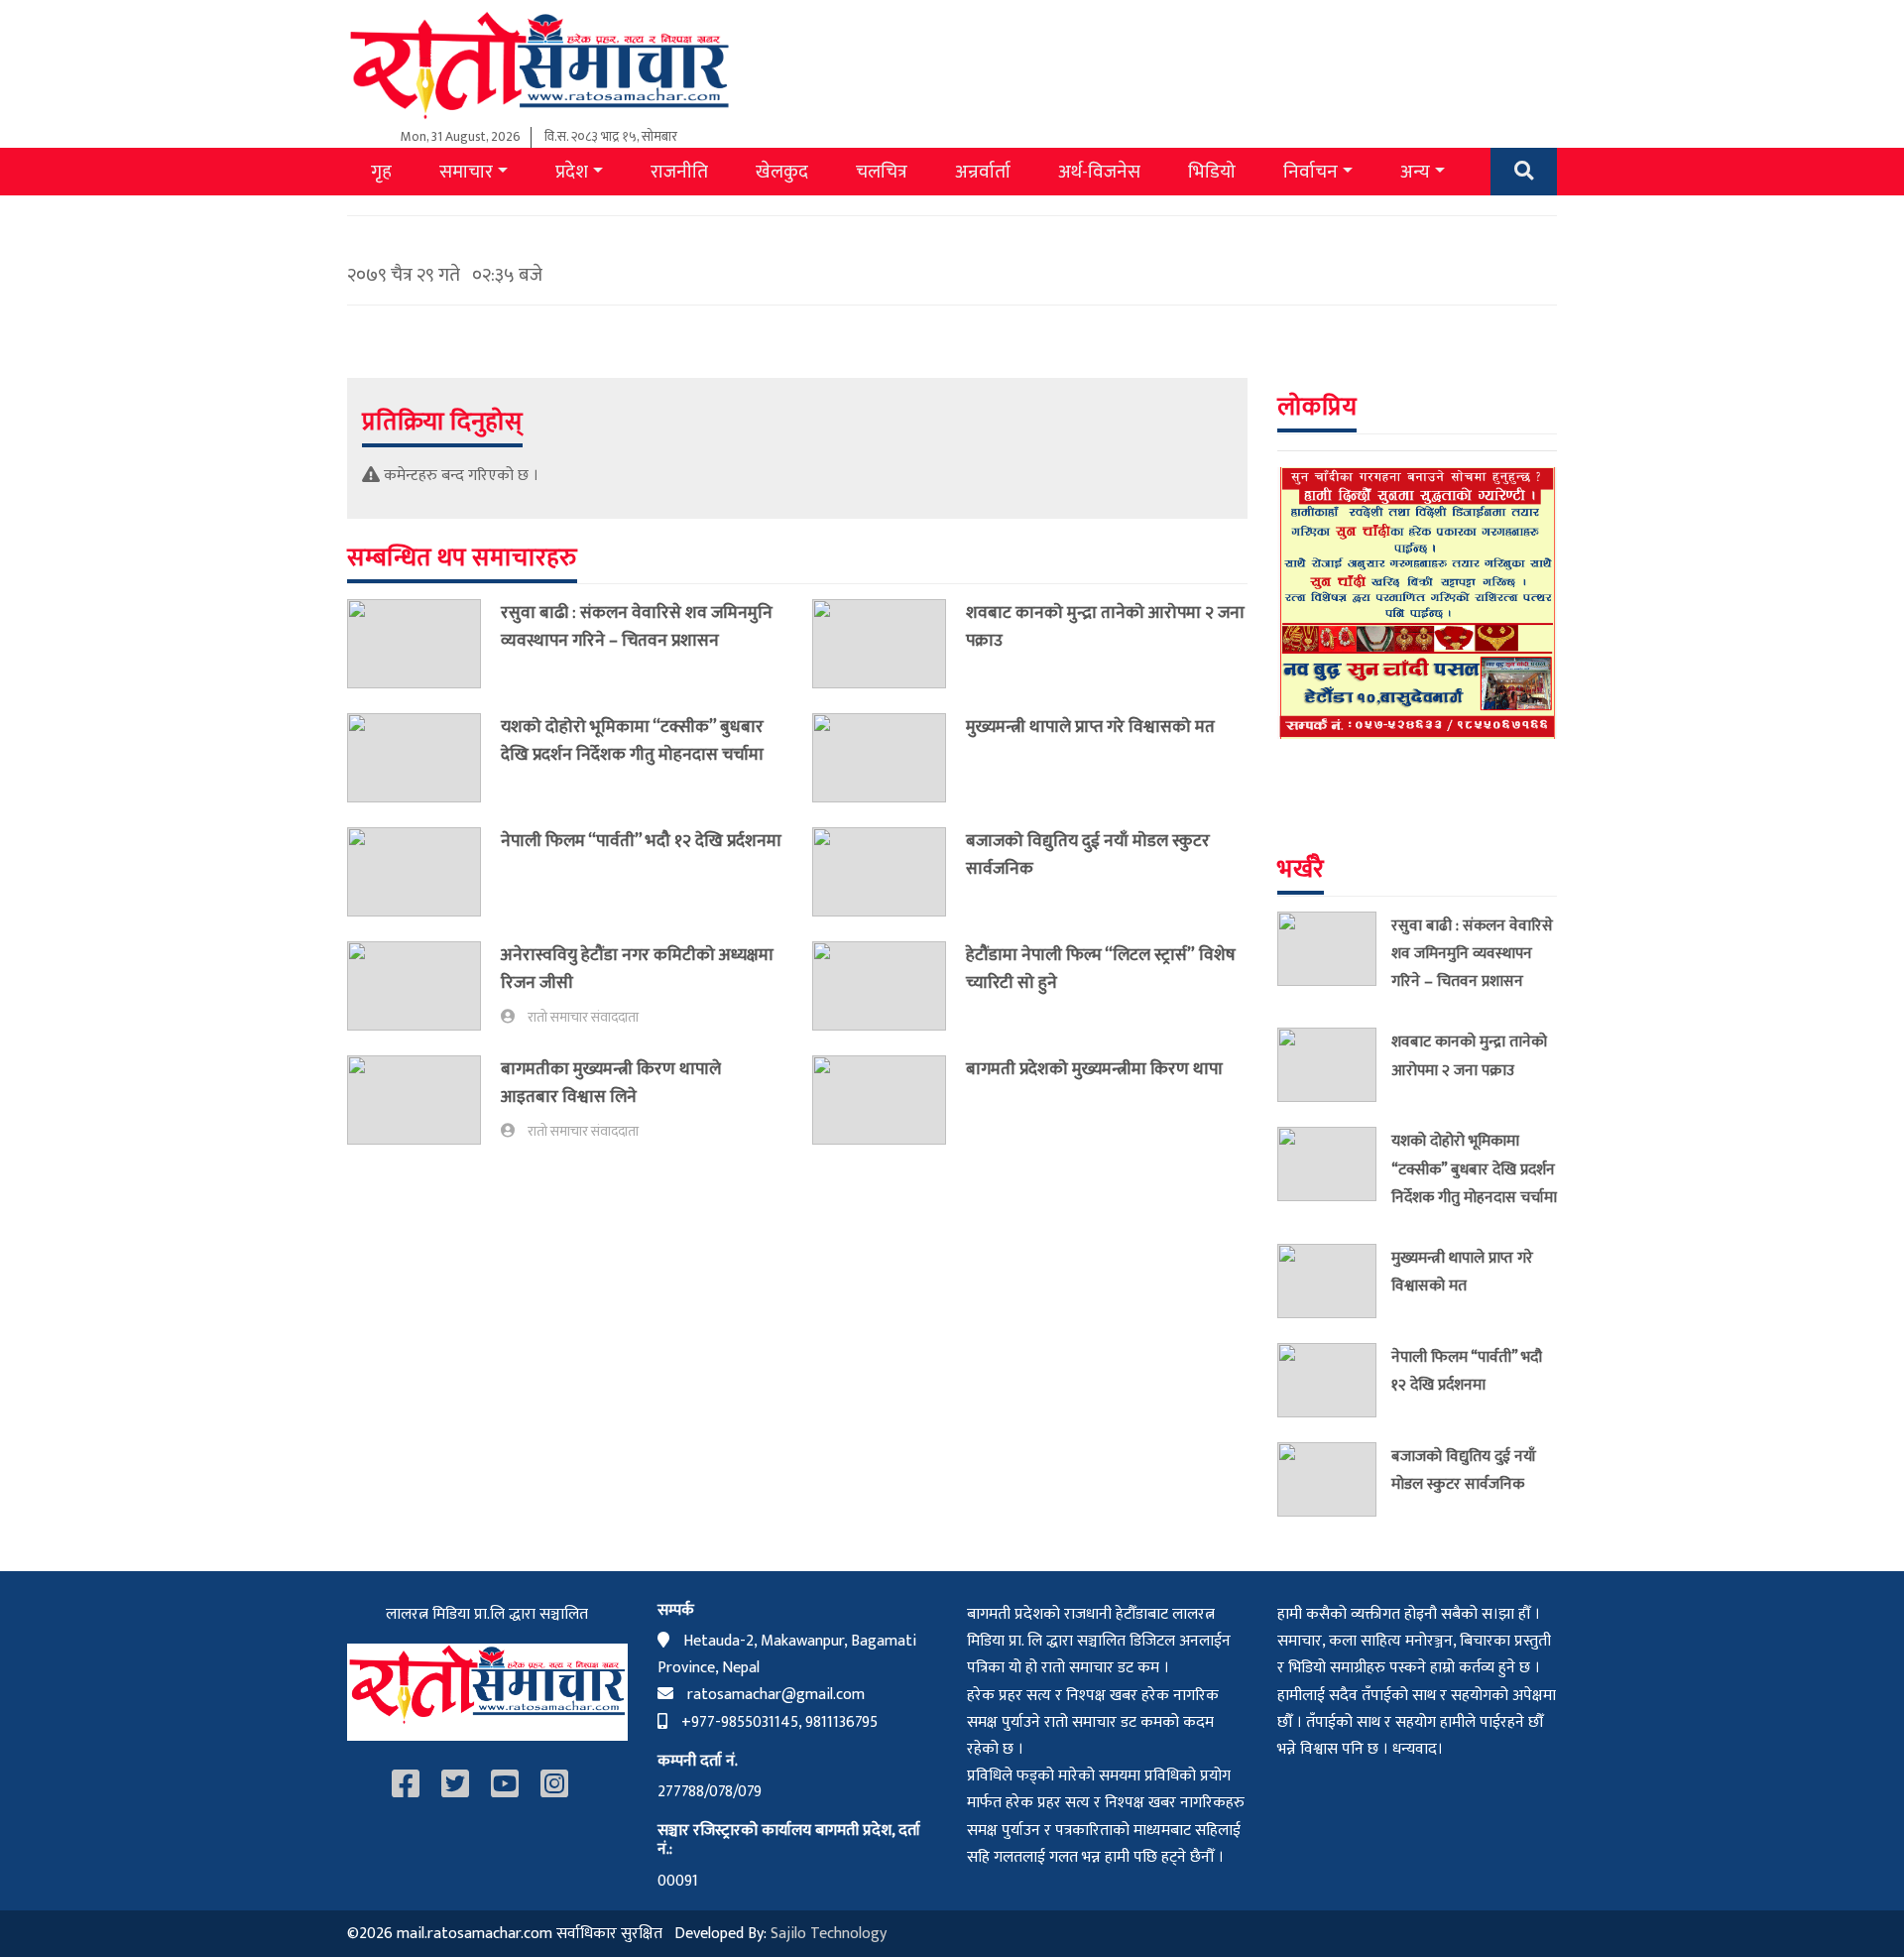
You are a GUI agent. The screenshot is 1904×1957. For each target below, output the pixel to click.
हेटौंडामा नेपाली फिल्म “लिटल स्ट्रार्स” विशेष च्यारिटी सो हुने (1101, 969)
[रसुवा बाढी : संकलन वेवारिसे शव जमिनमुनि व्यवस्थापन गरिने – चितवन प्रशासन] (424, 644)
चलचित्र (882, 172)
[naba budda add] (1418, 603)
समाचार (466, 172)
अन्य (1415, 172)
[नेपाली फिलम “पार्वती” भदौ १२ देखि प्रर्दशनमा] (424, 872)
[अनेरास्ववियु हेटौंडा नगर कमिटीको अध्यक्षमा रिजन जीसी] (424, 986)
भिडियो (1212, 172)
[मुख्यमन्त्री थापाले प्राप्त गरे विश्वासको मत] (889, 758)
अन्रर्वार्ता (983, 172)
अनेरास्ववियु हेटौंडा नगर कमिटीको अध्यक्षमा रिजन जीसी (637, 969)
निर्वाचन (1310, 172)
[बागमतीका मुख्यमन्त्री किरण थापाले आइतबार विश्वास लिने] (424, 1100)
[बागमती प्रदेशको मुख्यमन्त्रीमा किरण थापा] (889, 1100)
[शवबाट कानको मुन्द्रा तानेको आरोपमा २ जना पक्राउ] (889, 644)
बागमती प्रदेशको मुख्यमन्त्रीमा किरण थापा (1096, 1069)
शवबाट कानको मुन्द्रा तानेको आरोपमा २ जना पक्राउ (1105, 626)
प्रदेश (572, 172)
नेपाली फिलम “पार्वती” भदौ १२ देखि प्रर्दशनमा (641, 841)
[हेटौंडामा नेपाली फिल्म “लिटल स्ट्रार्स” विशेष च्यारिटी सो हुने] (889, 986)
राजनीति (679, 172)
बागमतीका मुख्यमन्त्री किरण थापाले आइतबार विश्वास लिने (611, 1083)
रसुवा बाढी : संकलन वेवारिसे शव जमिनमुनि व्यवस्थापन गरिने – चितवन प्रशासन (637, 626)
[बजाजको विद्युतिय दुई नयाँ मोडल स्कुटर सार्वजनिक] (889, 872)
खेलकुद (782, 172)
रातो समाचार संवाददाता (583, 1018)
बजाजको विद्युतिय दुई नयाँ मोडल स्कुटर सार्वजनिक (1088, 855)
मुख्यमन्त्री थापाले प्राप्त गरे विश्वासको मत (1090, 727)
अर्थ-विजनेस (1099, 172)
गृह (381, 172)
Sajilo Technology (829, 1934)
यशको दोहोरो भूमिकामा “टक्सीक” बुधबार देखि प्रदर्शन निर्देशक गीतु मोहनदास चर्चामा (632, 740)
